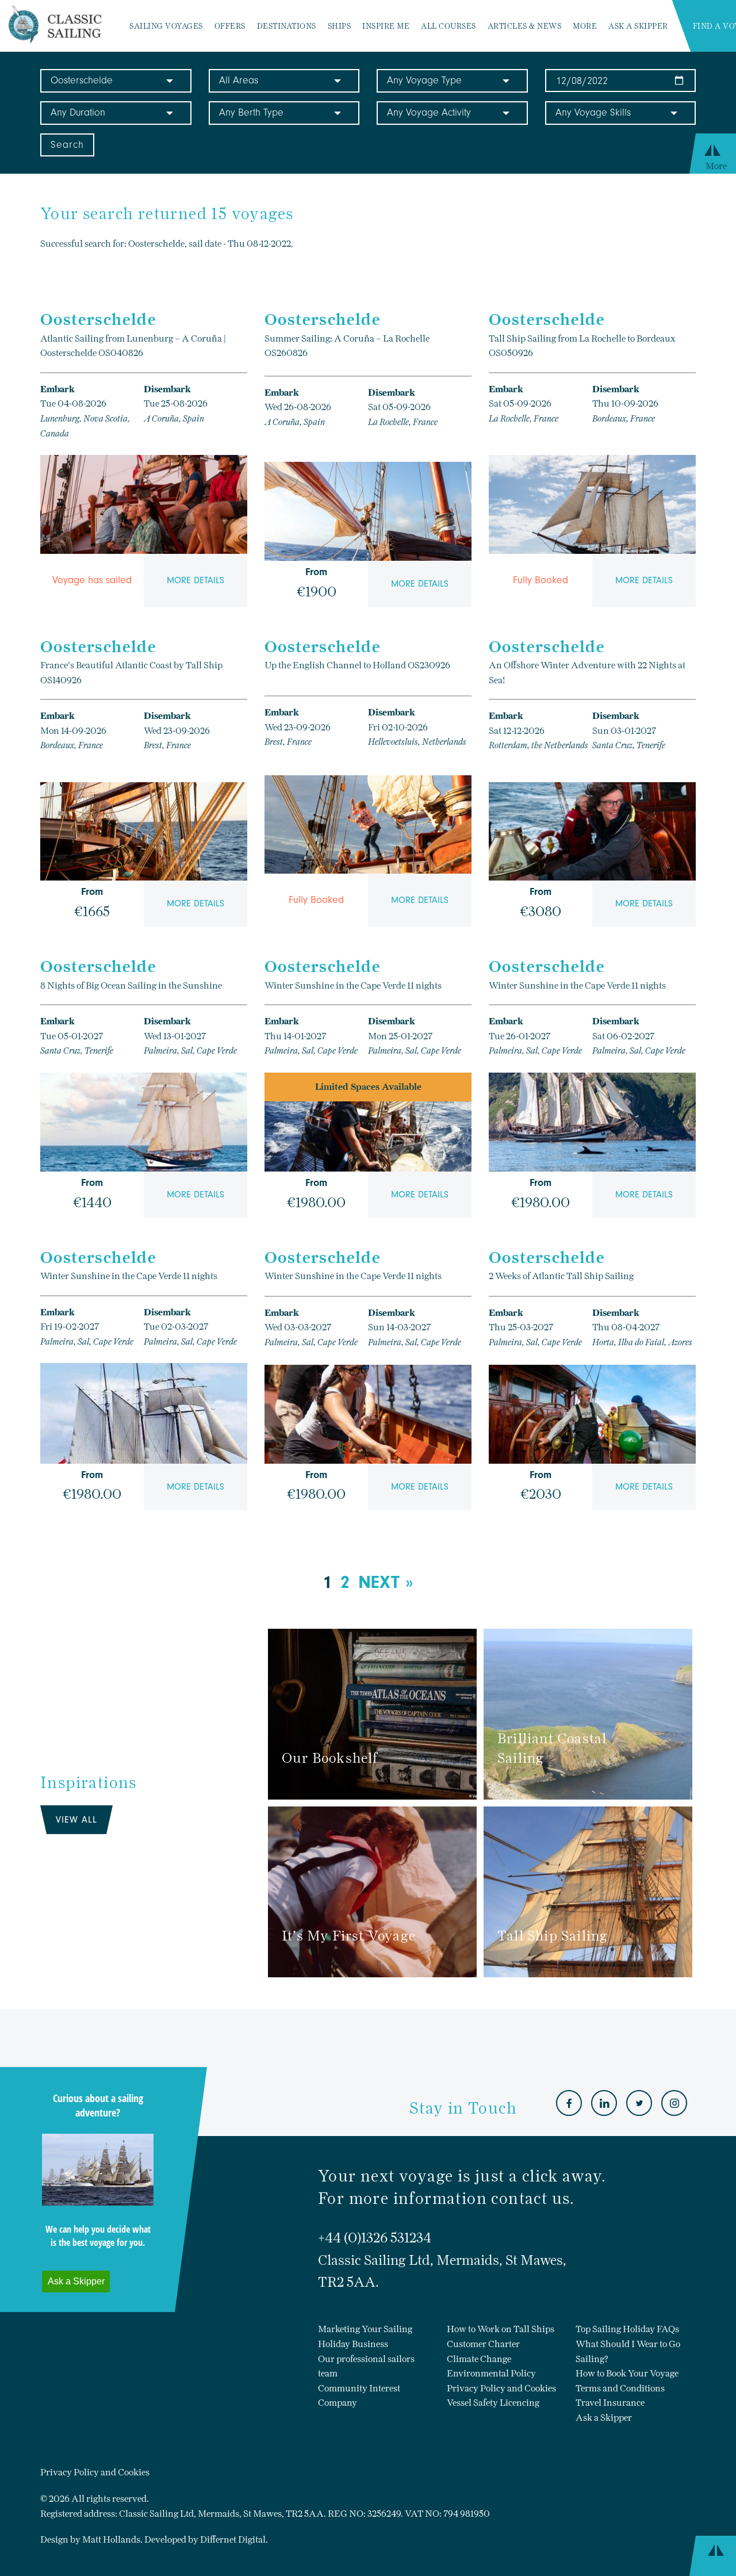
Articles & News (525, 26)
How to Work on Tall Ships (501, 2329)
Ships (340, 26)
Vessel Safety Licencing (493, 2403)
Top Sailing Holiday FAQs (627, 2329)
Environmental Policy (491, 2373)
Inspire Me (386, 26)
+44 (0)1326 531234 (375, 2238)
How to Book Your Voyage (627, 2373)
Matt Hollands (111, 2539)
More (585, 26)
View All (76, 1820)
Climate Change (479, 2359)
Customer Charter (483, 2344)
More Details (195, 580)
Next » (386, 1582)
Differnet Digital (233, 2539)
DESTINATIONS (287, 26)
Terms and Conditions (620, 2388)
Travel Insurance (610, 2403)
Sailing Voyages (166, 26)
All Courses (448, 26)
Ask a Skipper (638, 26)
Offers (230, 26)
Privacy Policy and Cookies (501, 2388)
